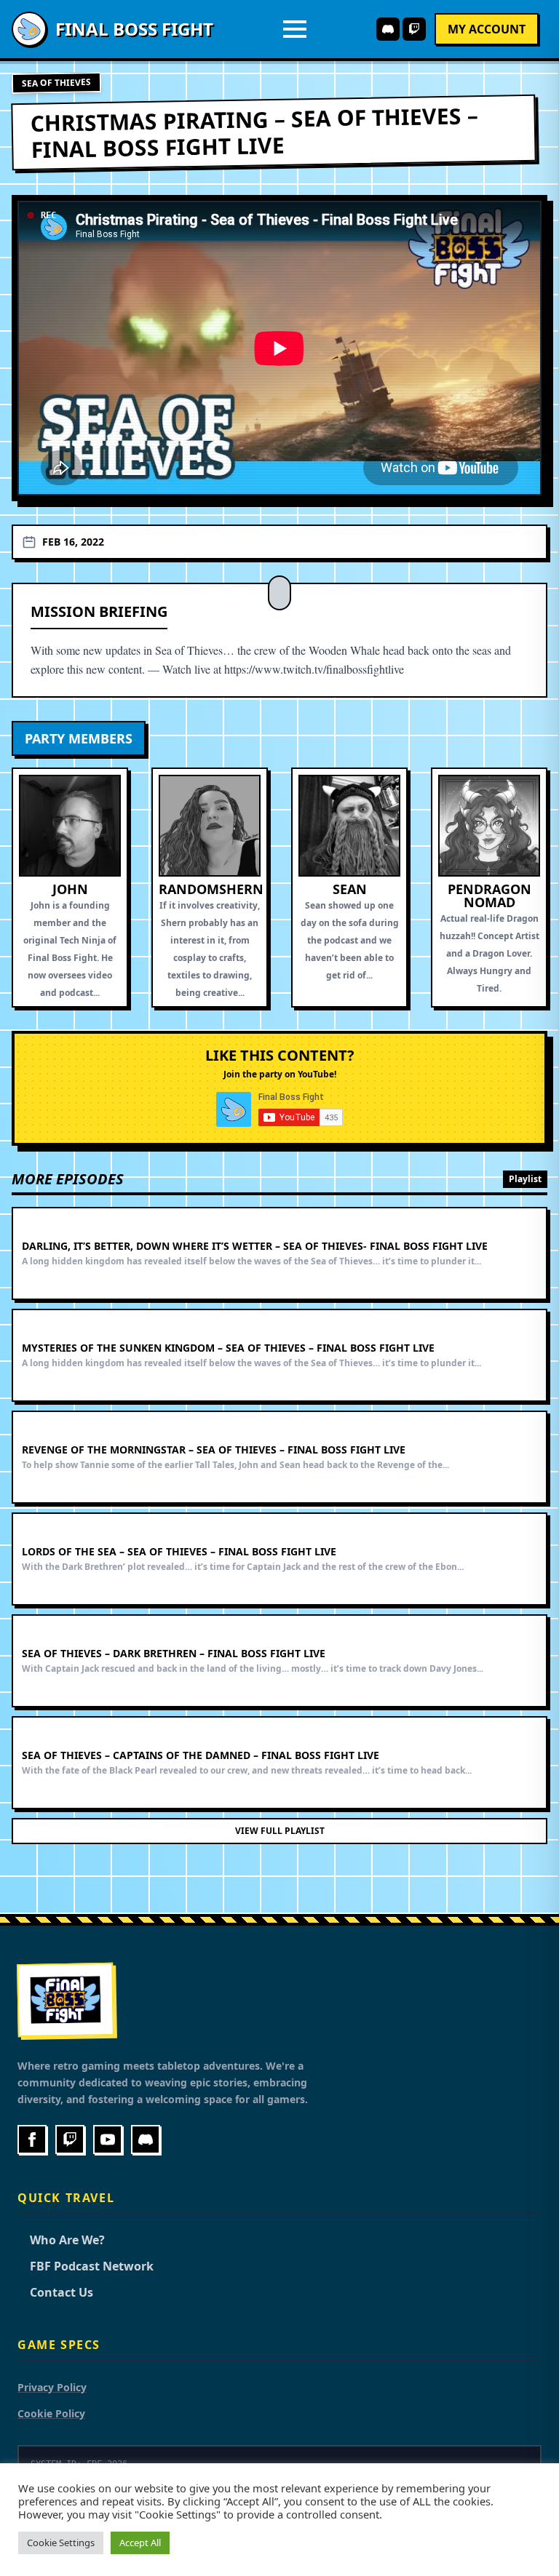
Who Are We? (61, 2240)
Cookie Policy (51, 2413)
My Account (487, 29)
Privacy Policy (52, 2387)
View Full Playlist (280, 1831)
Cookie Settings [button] (61, 2543)
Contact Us (55, 2292)
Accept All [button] (140, 2543)
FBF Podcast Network (86, 2266)
